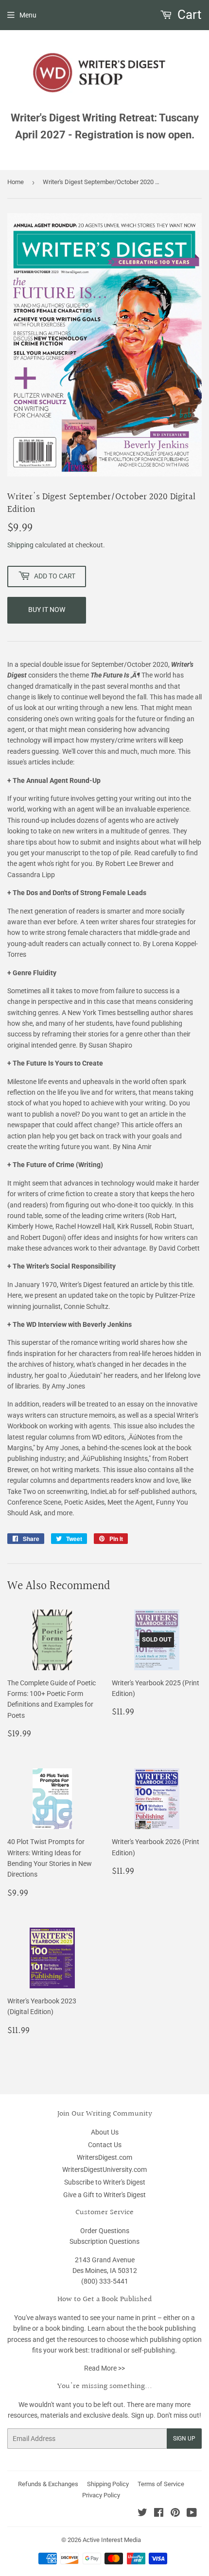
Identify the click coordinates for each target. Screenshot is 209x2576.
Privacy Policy (101, 2495)
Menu (28, 15)
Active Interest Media (112, 2540)
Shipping (20, 545)
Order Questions (105, 2231)
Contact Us (105, 2145)
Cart (188, 15)
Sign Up (184, 2439)
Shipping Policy (108, 2484)
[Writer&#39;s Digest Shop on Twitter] (142, 2514)
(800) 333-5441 (105, 2281)
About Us (105, 2132)
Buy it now (47, 610)
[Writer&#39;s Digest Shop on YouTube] (192, 2514)
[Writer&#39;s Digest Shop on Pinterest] (175, 2514)
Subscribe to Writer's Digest (105, 2182)
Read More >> (104, 2368)
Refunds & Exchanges (48, 2484)
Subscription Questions (104, 2241)
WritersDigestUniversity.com (104, 2169)
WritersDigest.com (104, 2157)
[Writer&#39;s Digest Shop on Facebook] (159, 2514)
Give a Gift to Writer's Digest (104, 2195)
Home (16, 182)
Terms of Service (161, 2484)
